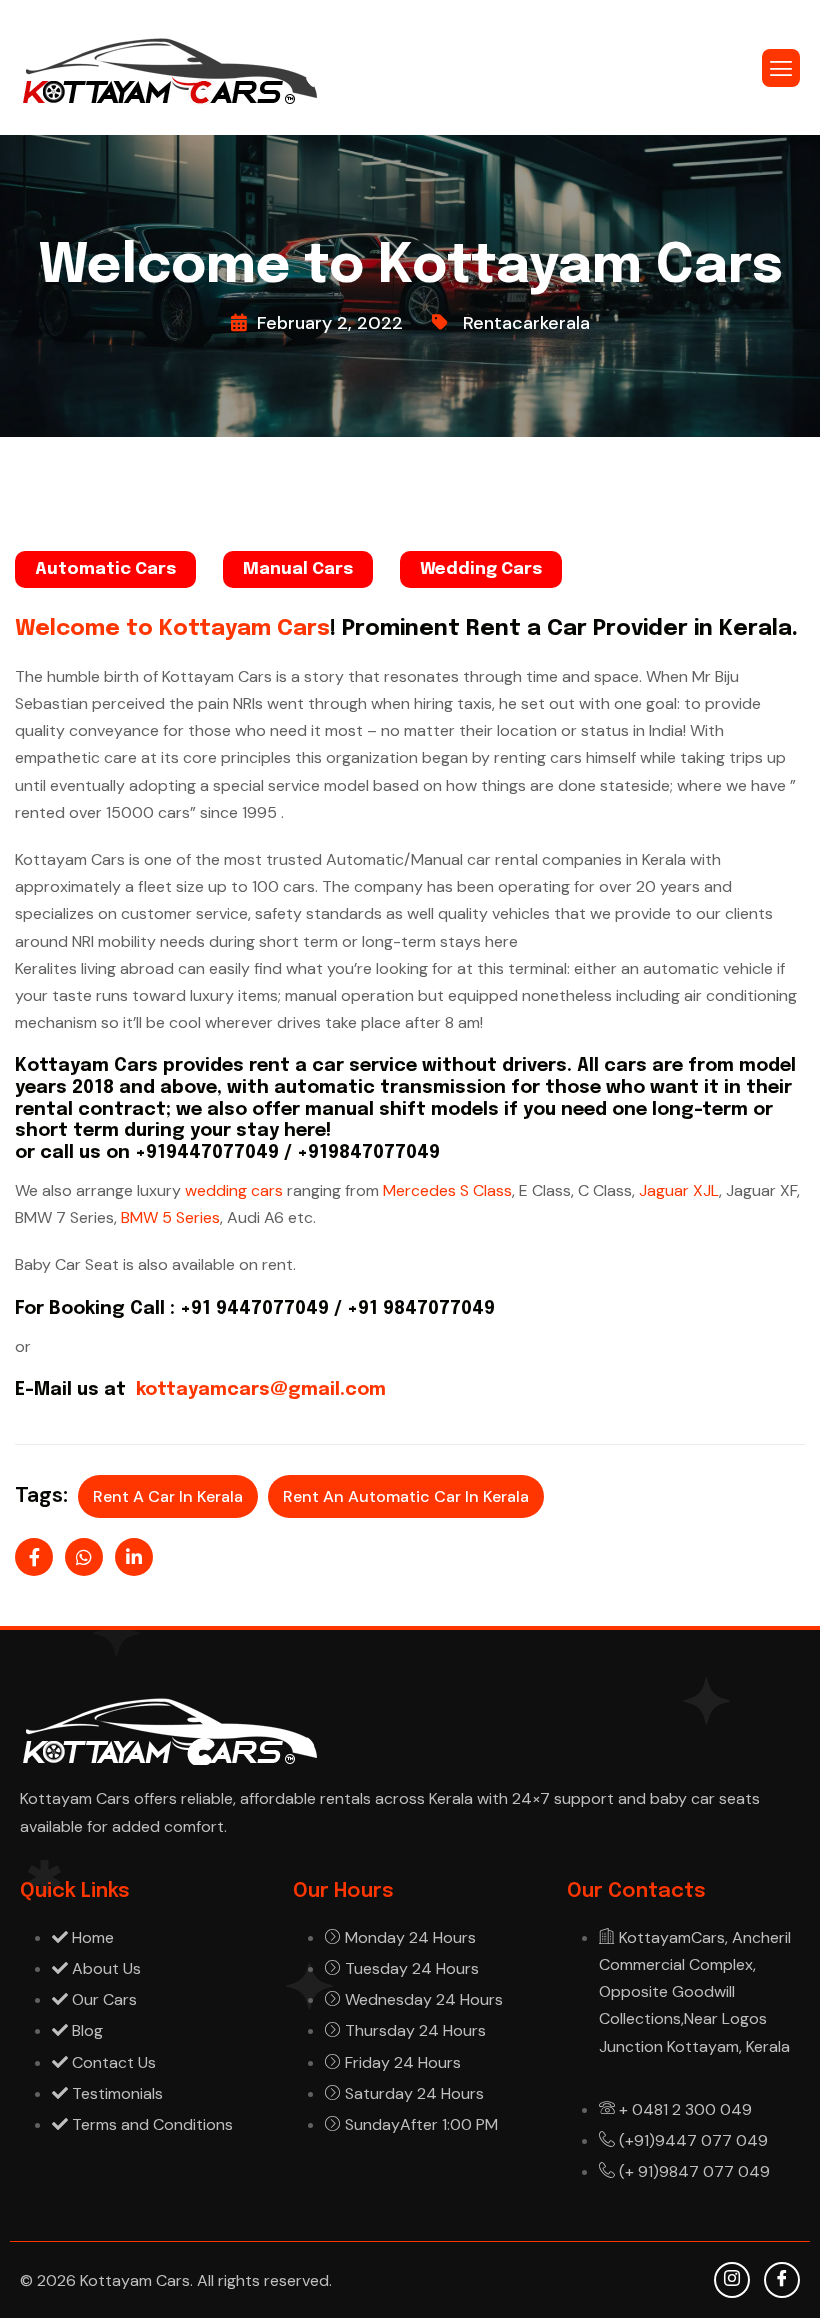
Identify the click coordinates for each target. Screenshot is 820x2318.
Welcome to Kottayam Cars (172, 629)
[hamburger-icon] (781, 68)
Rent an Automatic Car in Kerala (406, 1496)
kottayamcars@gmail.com (258, 1390)
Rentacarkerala (526, 323)
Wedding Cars (481, 569)
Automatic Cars (105, 569)
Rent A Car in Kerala (168, 1496)
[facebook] (782, 2280)
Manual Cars (298, 569)
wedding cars (236, 1190)
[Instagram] (732, 2280)
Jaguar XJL (679, 1190)
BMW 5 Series (170, 1217)
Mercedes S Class (447, 1190)
